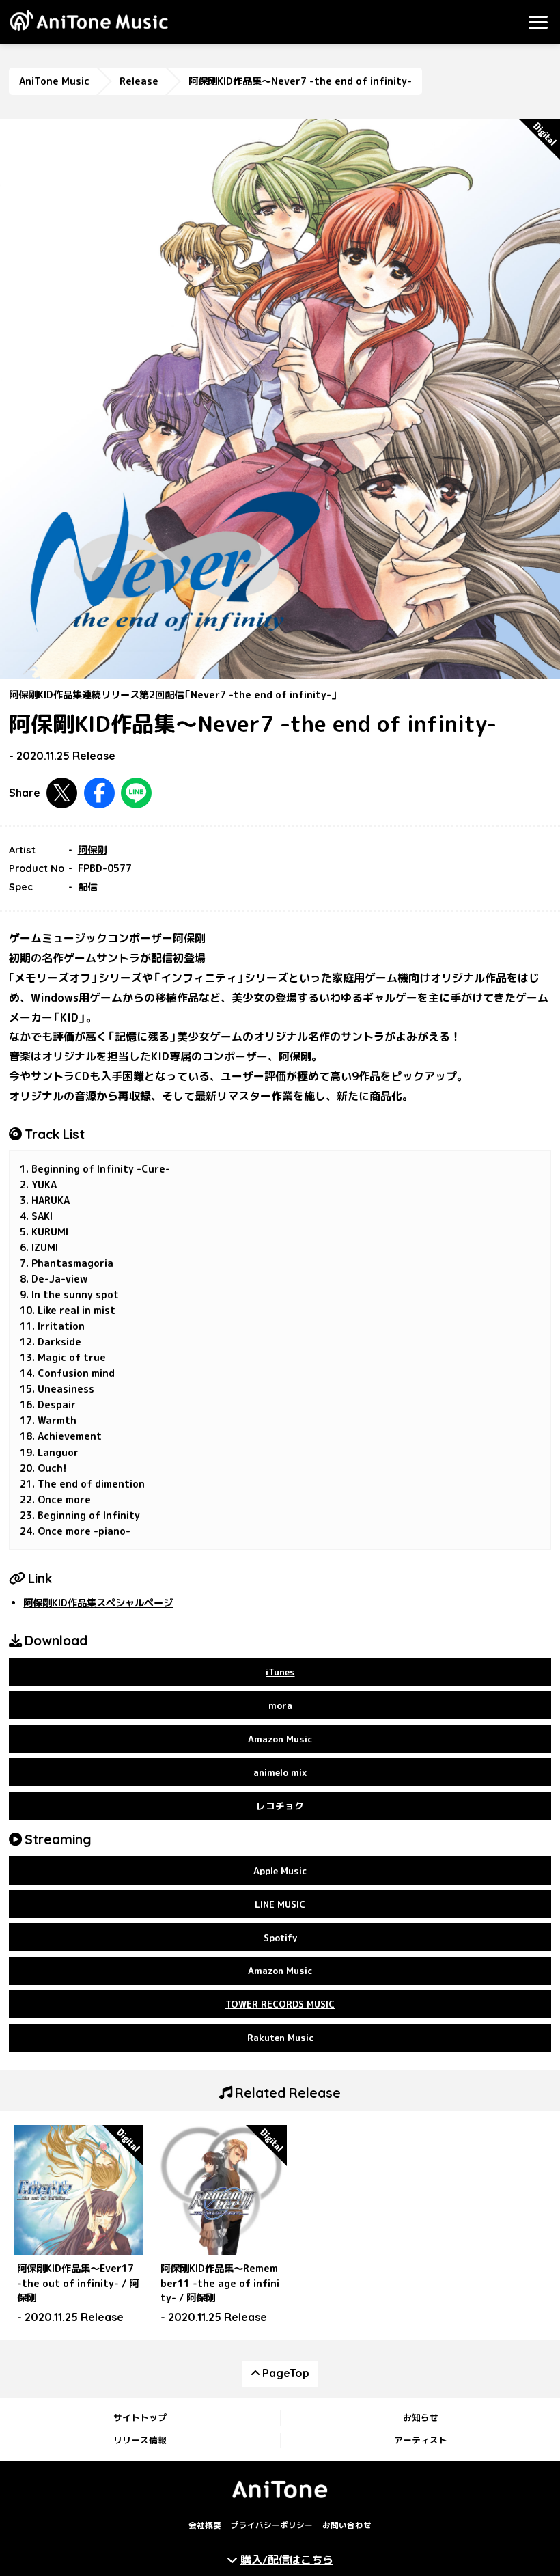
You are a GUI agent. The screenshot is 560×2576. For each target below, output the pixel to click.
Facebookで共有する (99, 793)
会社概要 (205, 2525)
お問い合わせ (347, 2525)
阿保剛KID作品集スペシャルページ (98, 1603)
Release (139, 81)
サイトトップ (140, 2417)
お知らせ (421, 2417)
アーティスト (421, 2440)
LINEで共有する (136, 793)
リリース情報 (140, 2440)
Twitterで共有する (62, 793)
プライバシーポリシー (272, 2525)
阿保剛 (92, 850)
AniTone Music (54, 81)
